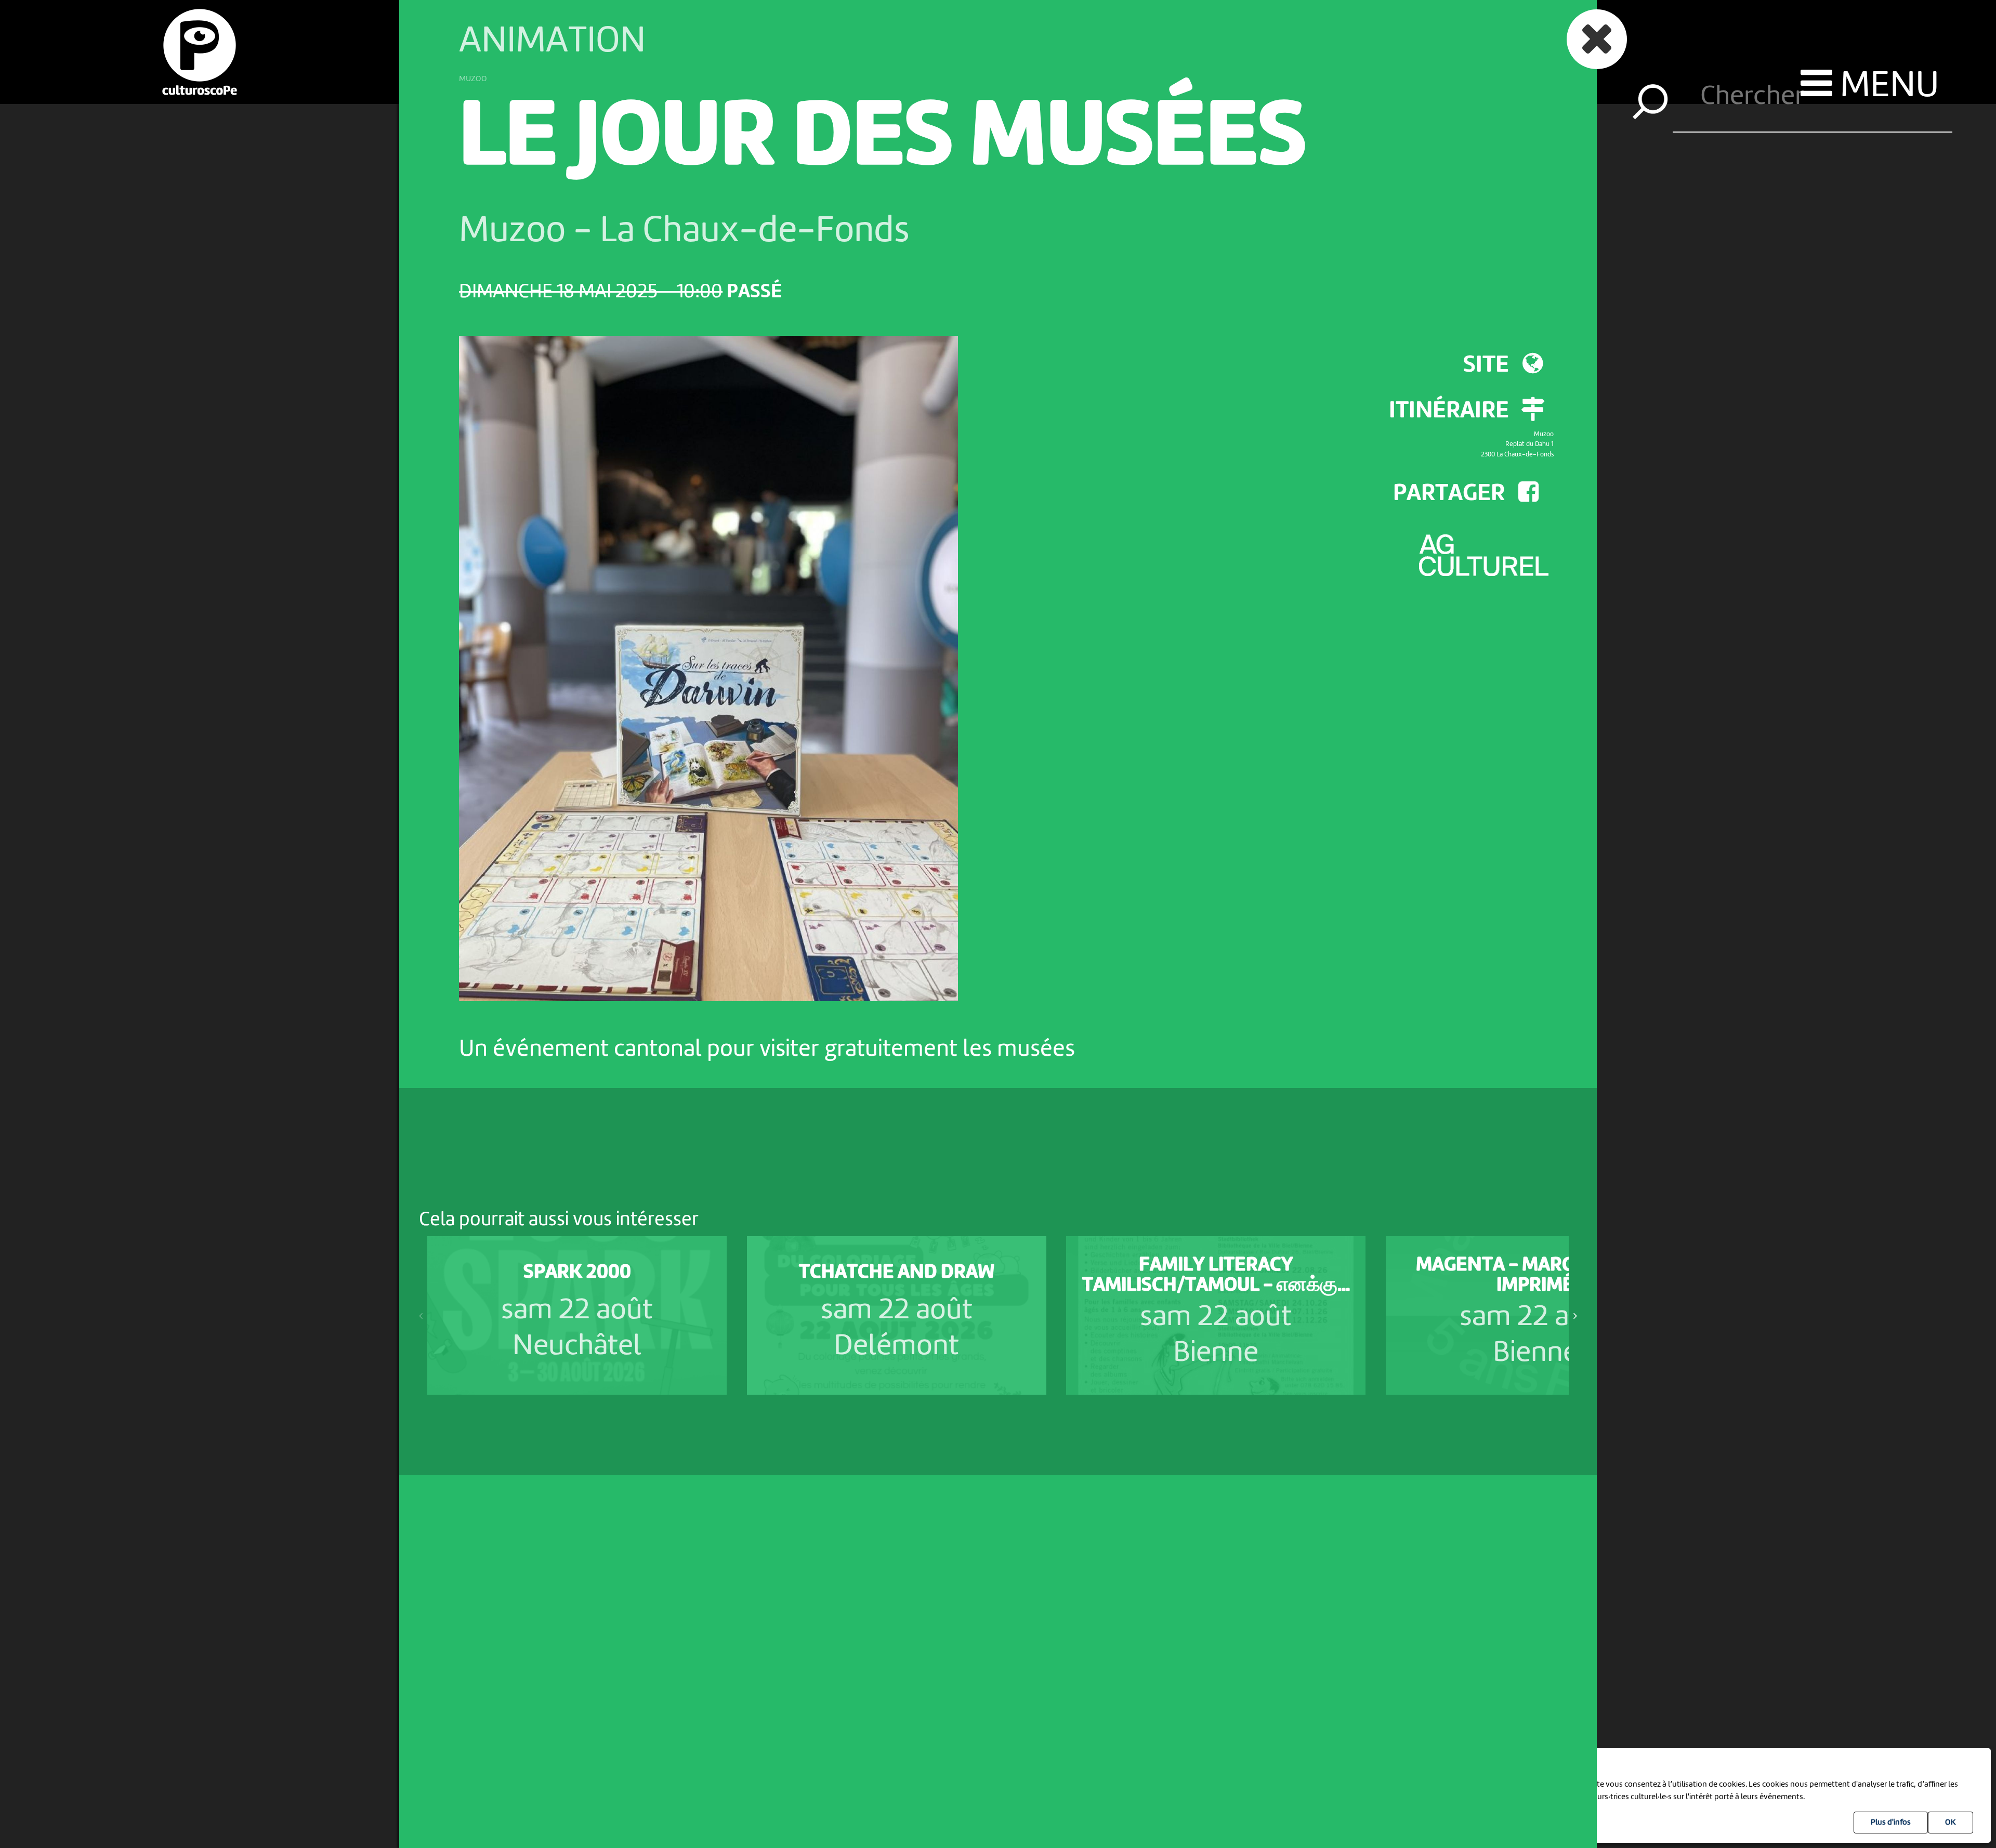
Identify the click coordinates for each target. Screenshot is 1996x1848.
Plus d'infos (1891, 1823)
